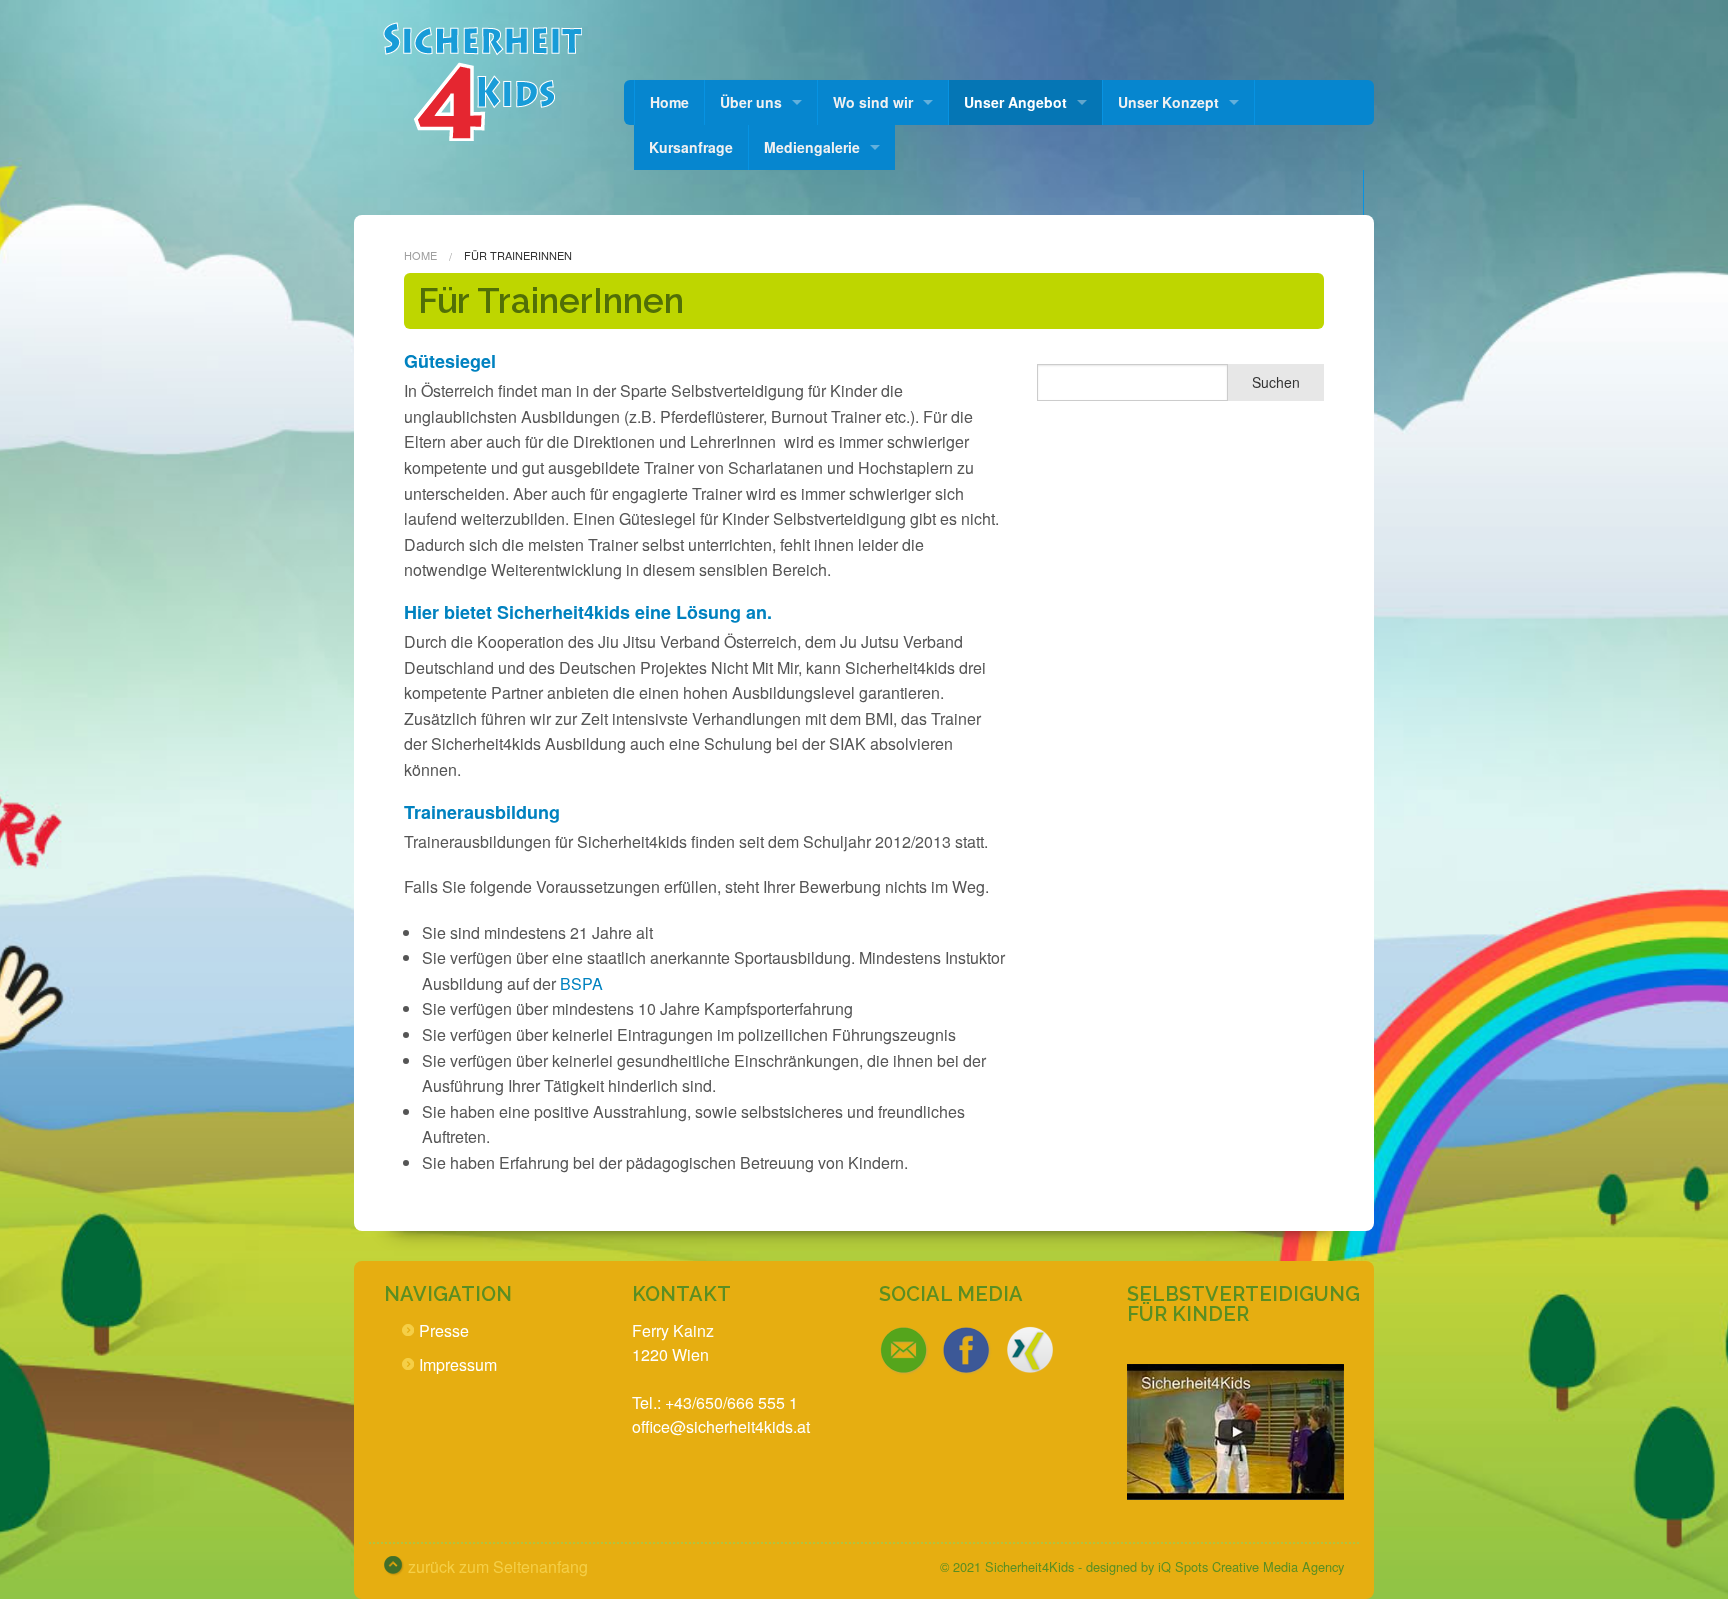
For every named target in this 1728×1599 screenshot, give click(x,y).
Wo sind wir (873, 102)
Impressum (458, 1364)
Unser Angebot (1015, 102)
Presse (444, 1330)
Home (669, 102)
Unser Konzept (1168, 102)
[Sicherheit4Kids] (481, 80)
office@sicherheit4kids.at (721, 1426)
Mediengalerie (812, 147)
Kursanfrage (691, 147)
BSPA (581, 983)
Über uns (751, 102)
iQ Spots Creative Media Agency (1251, 1566)
